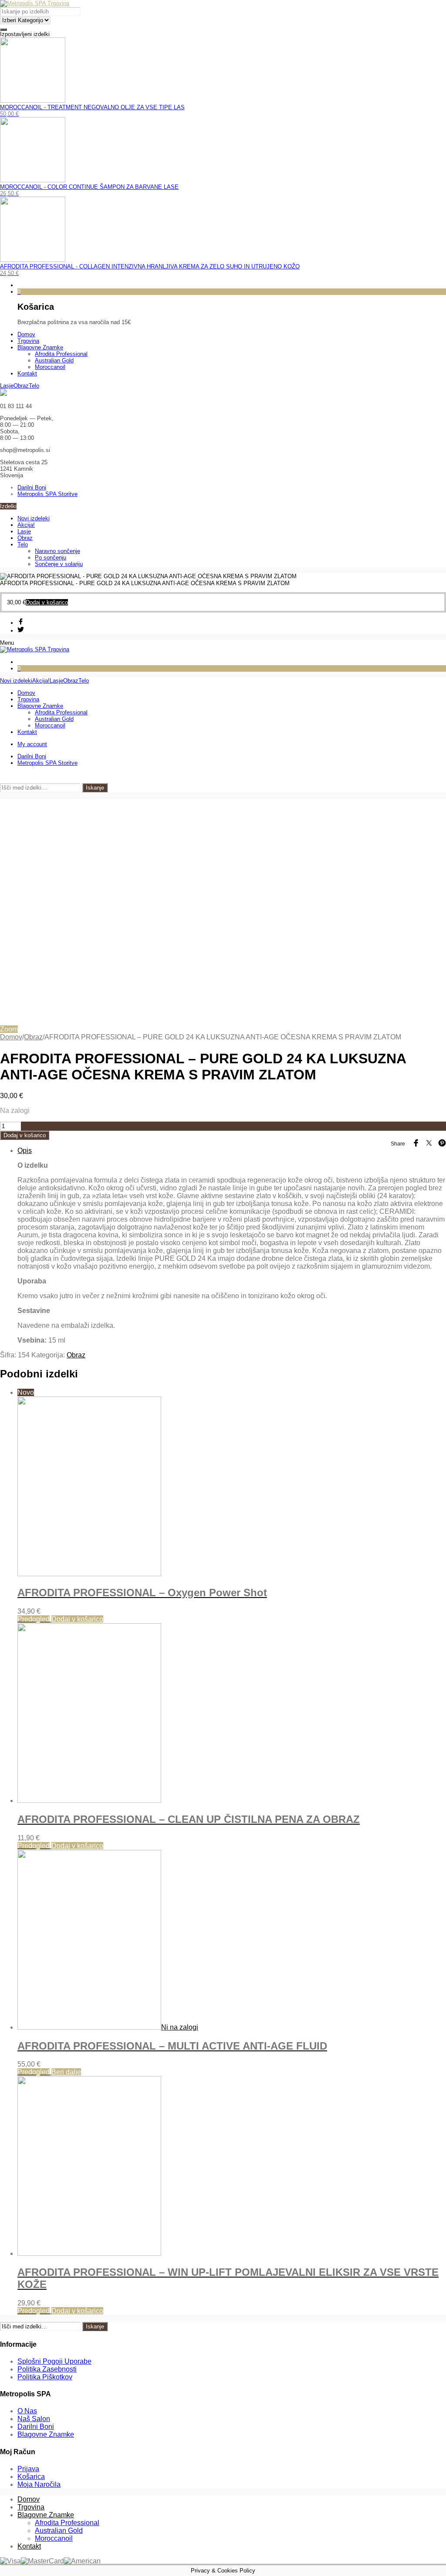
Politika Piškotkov (45, 2377)
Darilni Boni (36, 2427)
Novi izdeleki (34, 518)
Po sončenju (51, 558)
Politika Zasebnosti (47, 2369)
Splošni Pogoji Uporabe (54, 2361)
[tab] (232, 1246)
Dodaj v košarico (25, 1135)
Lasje (24, 531)
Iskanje (95, 788)
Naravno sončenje (57, 551)
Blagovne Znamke (46, 2434)
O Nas (27, 2411)
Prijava (28, 2469)
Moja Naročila (39, 2484)
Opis (25, 1151)
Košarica (31, 2477)
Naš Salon (34, 2419)
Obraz (25, 538)
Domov (11, 1037)
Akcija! (26, 525)
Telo (23, 544)
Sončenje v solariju (59, 564)
